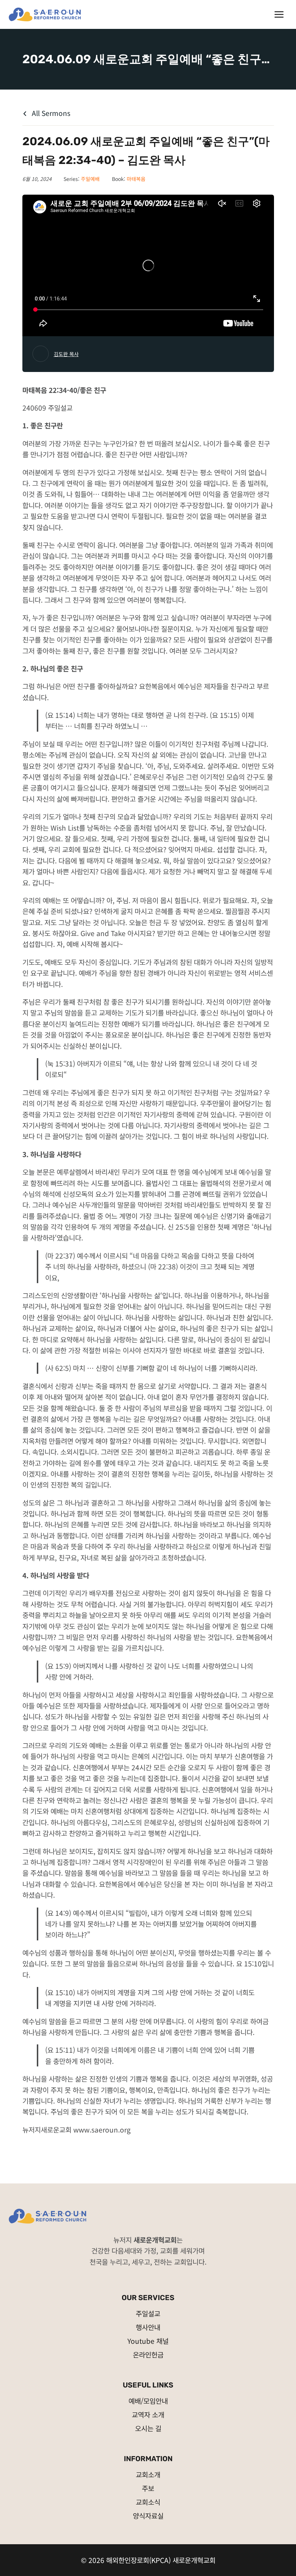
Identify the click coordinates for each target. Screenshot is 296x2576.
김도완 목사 (66, 354)
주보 (148, 2488)
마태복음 (136, 179)
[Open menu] (279, 14)
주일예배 (90, 179)
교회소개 (148, 2474)
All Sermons (50, 113)
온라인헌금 (148, 2354)
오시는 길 (148, 2428)
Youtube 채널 (148, 2341)
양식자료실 (148, 2516)
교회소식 (148, 2502)
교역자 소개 (148, 2414)
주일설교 (148, 2313)
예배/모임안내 (148, 2401)
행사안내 (148, 2327)
